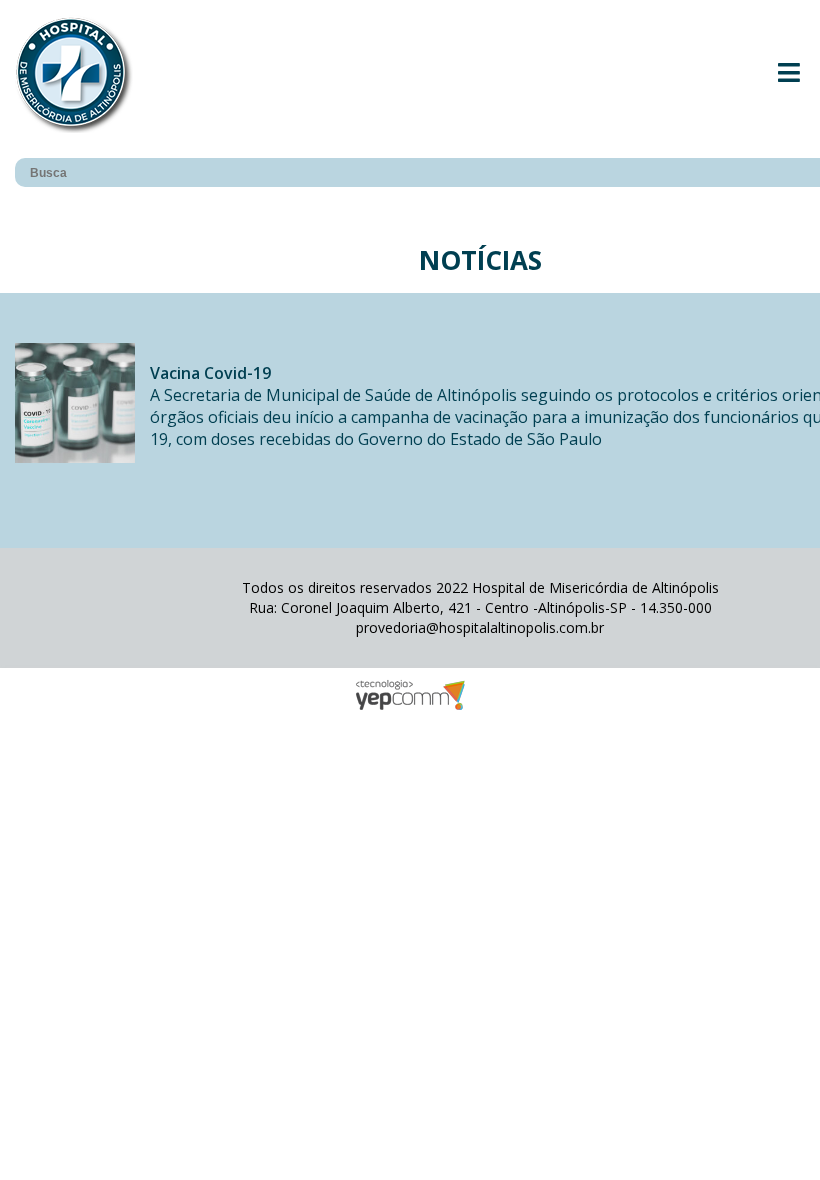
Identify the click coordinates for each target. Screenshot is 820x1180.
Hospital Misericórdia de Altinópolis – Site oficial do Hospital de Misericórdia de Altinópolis (74, 74)
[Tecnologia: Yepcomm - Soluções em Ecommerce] (410, 704)
